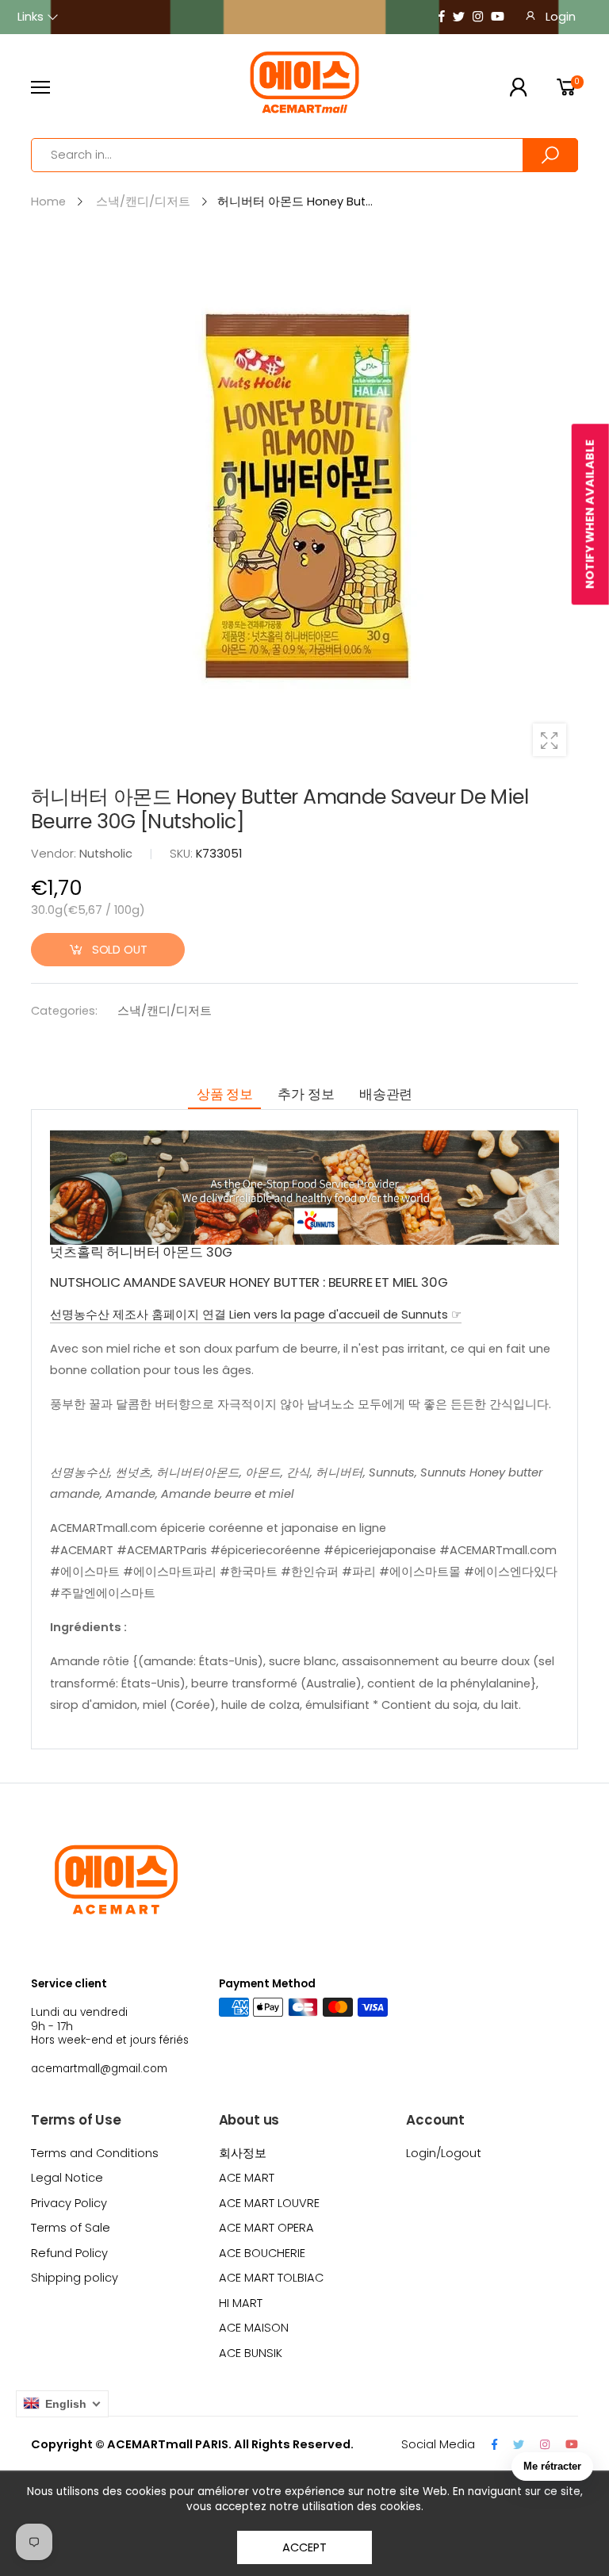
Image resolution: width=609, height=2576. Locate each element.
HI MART (241, 2303)
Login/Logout (444, 2153)
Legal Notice (67, 2178)
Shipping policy (75, 2278)
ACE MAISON (254, 2328)
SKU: (183, 854)
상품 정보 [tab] (225, 1094)
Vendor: (55, 854)
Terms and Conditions (95, 2153)
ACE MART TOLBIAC (271, 2278)
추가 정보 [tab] (306, 1094)
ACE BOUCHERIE (262, 2253)
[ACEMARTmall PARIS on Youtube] (498, 17)
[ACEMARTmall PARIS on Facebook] (442, 17)
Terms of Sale (71, 2228)
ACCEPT (304, 2547)
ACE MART (247, 2178)
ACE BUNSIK (251, 2353)
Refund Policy (69, 2253)
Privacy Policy (69, 2203)
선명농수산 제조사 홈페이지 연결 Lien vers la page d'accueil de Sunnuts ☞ (256, 1315)
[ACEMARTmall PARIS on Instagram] (478, 17)
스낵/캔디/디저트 (165, 1011)
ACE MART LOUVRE (269, 2203)
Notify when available (590, 514)
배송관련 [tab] (386, 1094)
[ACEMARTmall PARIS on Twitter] (459, 17)
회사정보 (243, 2153)
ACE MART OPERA (266, 2228)
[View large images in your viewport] (550, 740)
